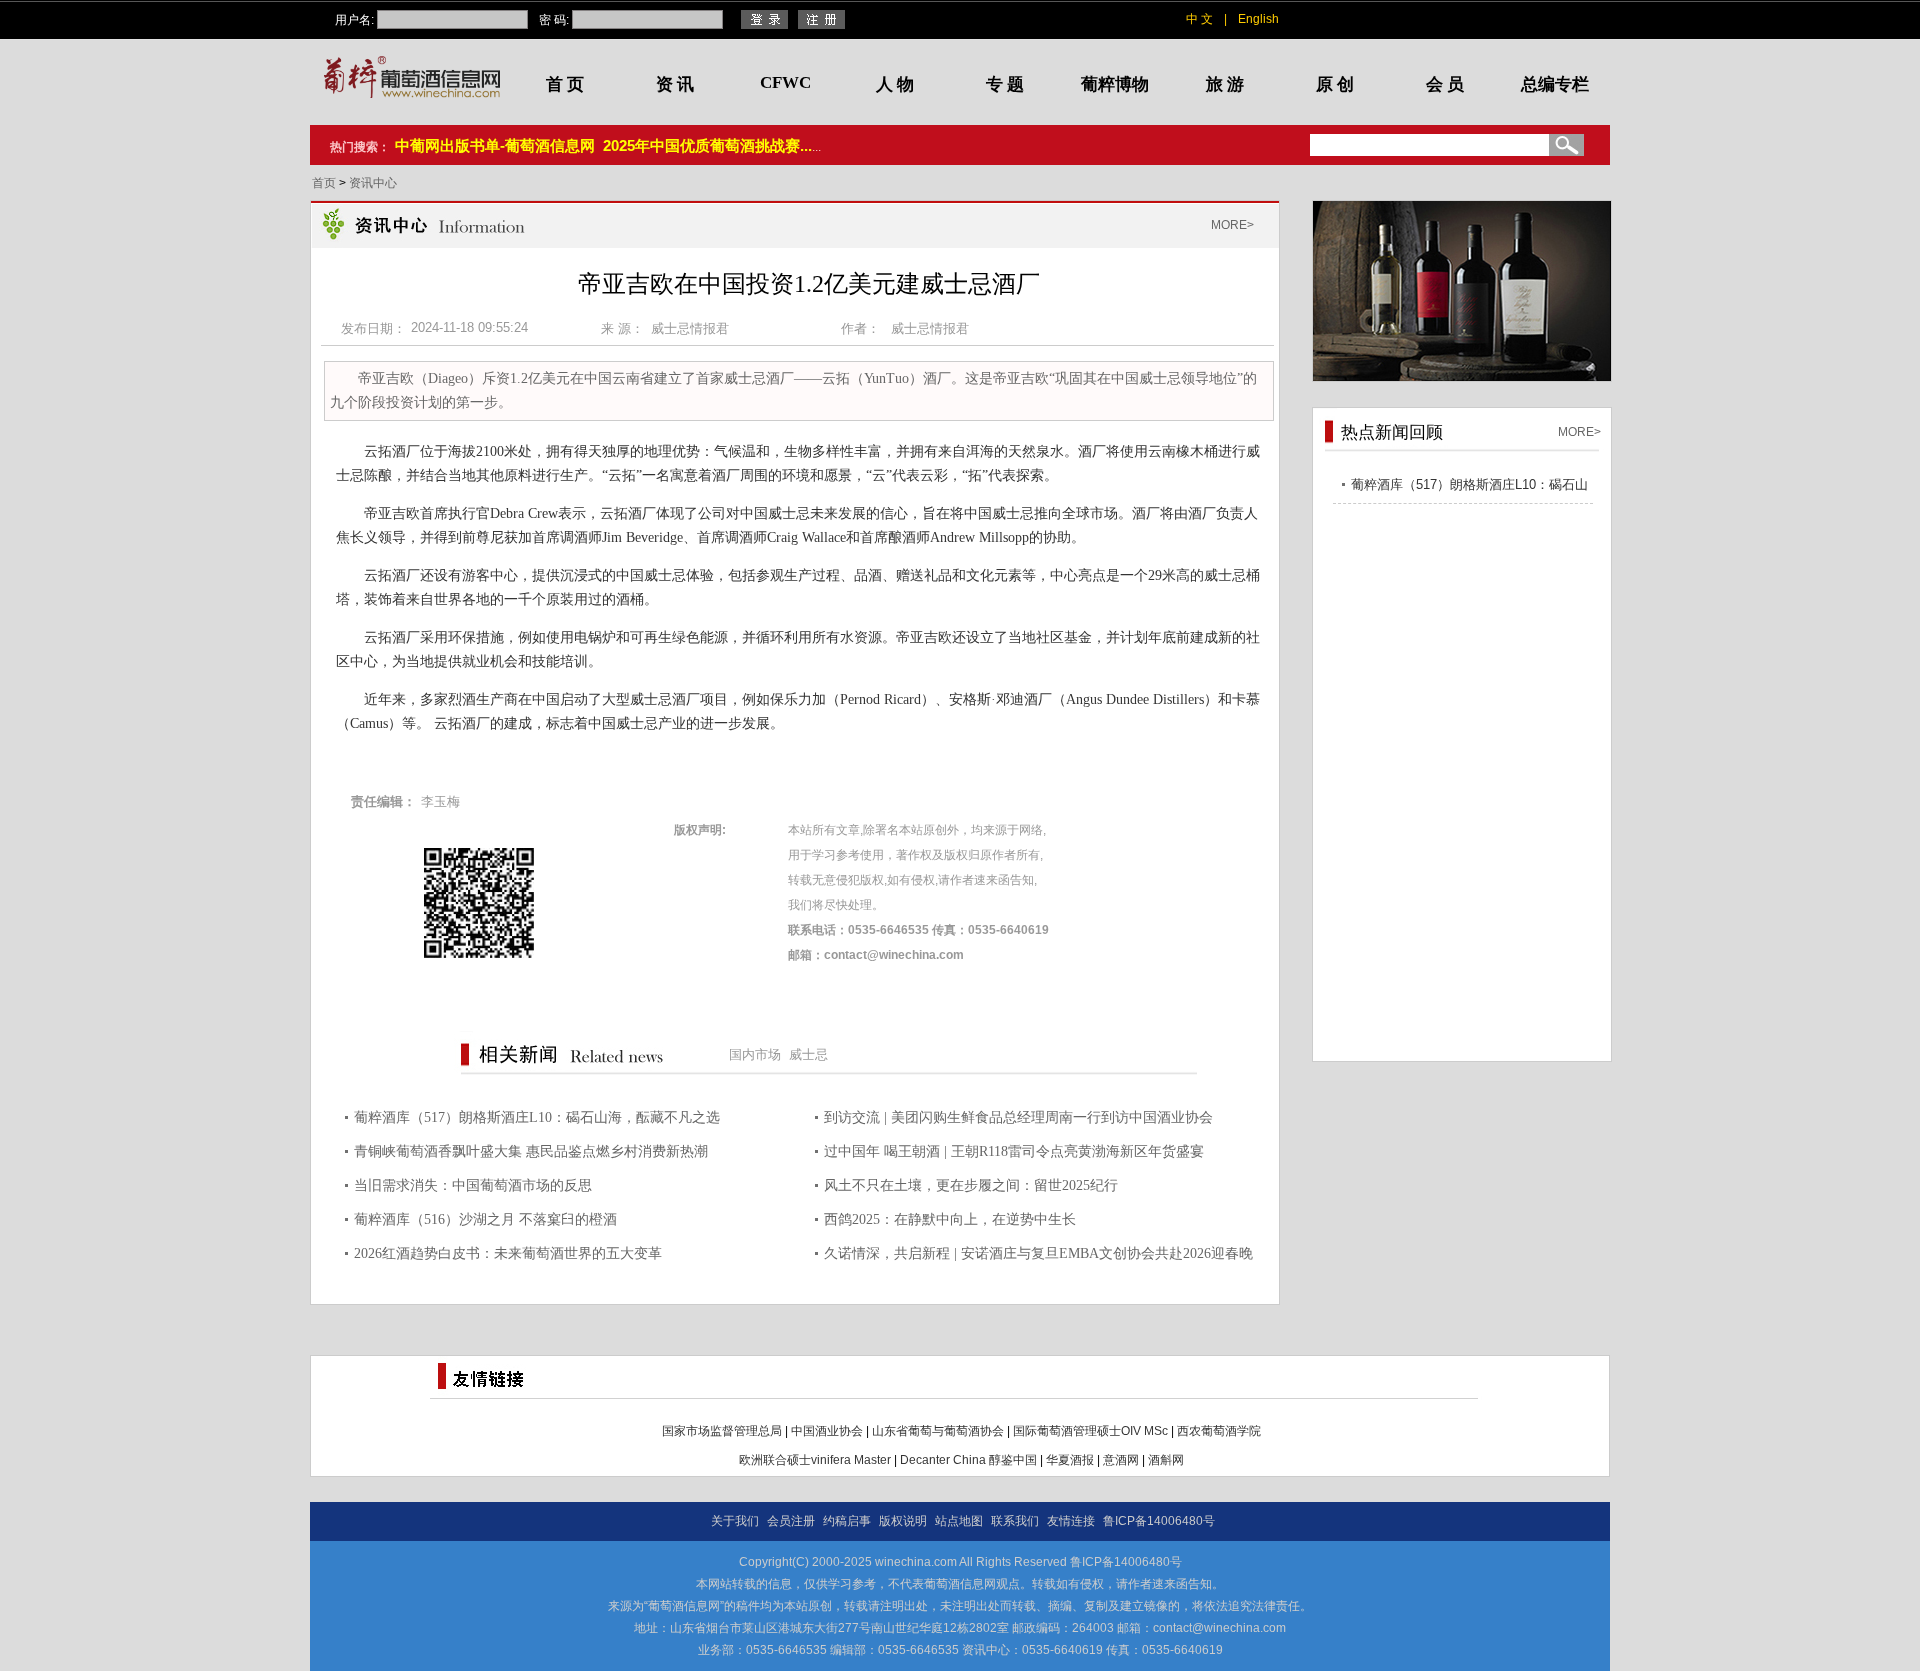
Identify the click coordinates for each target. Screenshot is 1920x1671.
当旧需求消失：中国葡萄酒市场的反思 (473, 1185)
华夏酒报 (1070, 1460)
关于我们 (735, 1521)
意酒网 (1121, 1460)
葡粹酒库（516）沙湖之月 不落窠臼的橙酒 (485, 1219)
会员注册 (791, 1521)
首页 (325, 183)
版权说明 (903, 1521)
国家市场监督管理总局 (722, 1431)
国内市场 (755, 1054)
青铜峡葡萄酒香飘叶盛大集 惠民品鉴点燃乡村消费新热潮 (531, 1151)
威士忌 (808, 1054)
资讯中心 (373, 183)
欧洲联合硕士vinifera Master (815, 1460)
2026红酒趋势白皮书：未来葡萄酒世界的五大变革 (508, 1253)
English (1258, 19)
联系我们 (1015, 1521)
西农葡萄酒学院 (1219, 1431)
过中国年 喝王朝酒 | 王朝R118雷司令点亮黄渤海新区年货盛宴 (1014, 1151)
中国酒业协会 (827, 1431)
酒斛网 (1166, 1460)
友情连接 (1071, 1521)
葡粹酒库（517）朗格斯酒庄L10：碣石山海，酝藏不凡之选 (537, 1117)
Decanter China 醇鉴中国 (968, 1460)
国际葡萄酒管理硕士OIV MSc (1090, 1431)
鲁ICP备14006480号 (1159, 1521)
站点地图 (959, 1521)
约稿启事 (847, 1521)
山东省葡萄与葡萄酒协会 (938, 1431)
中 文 (1199, 19)
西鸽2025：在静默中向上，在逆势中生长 (950, 1219)
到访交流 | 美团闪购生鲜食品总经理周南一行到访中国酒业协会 (1018, 1117)
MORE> (1232, 225)
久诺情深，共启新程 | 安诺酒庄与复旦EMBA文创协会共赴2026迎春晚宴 (1038, 1256)
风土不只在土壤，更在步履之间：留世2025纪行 (971, 1185)
